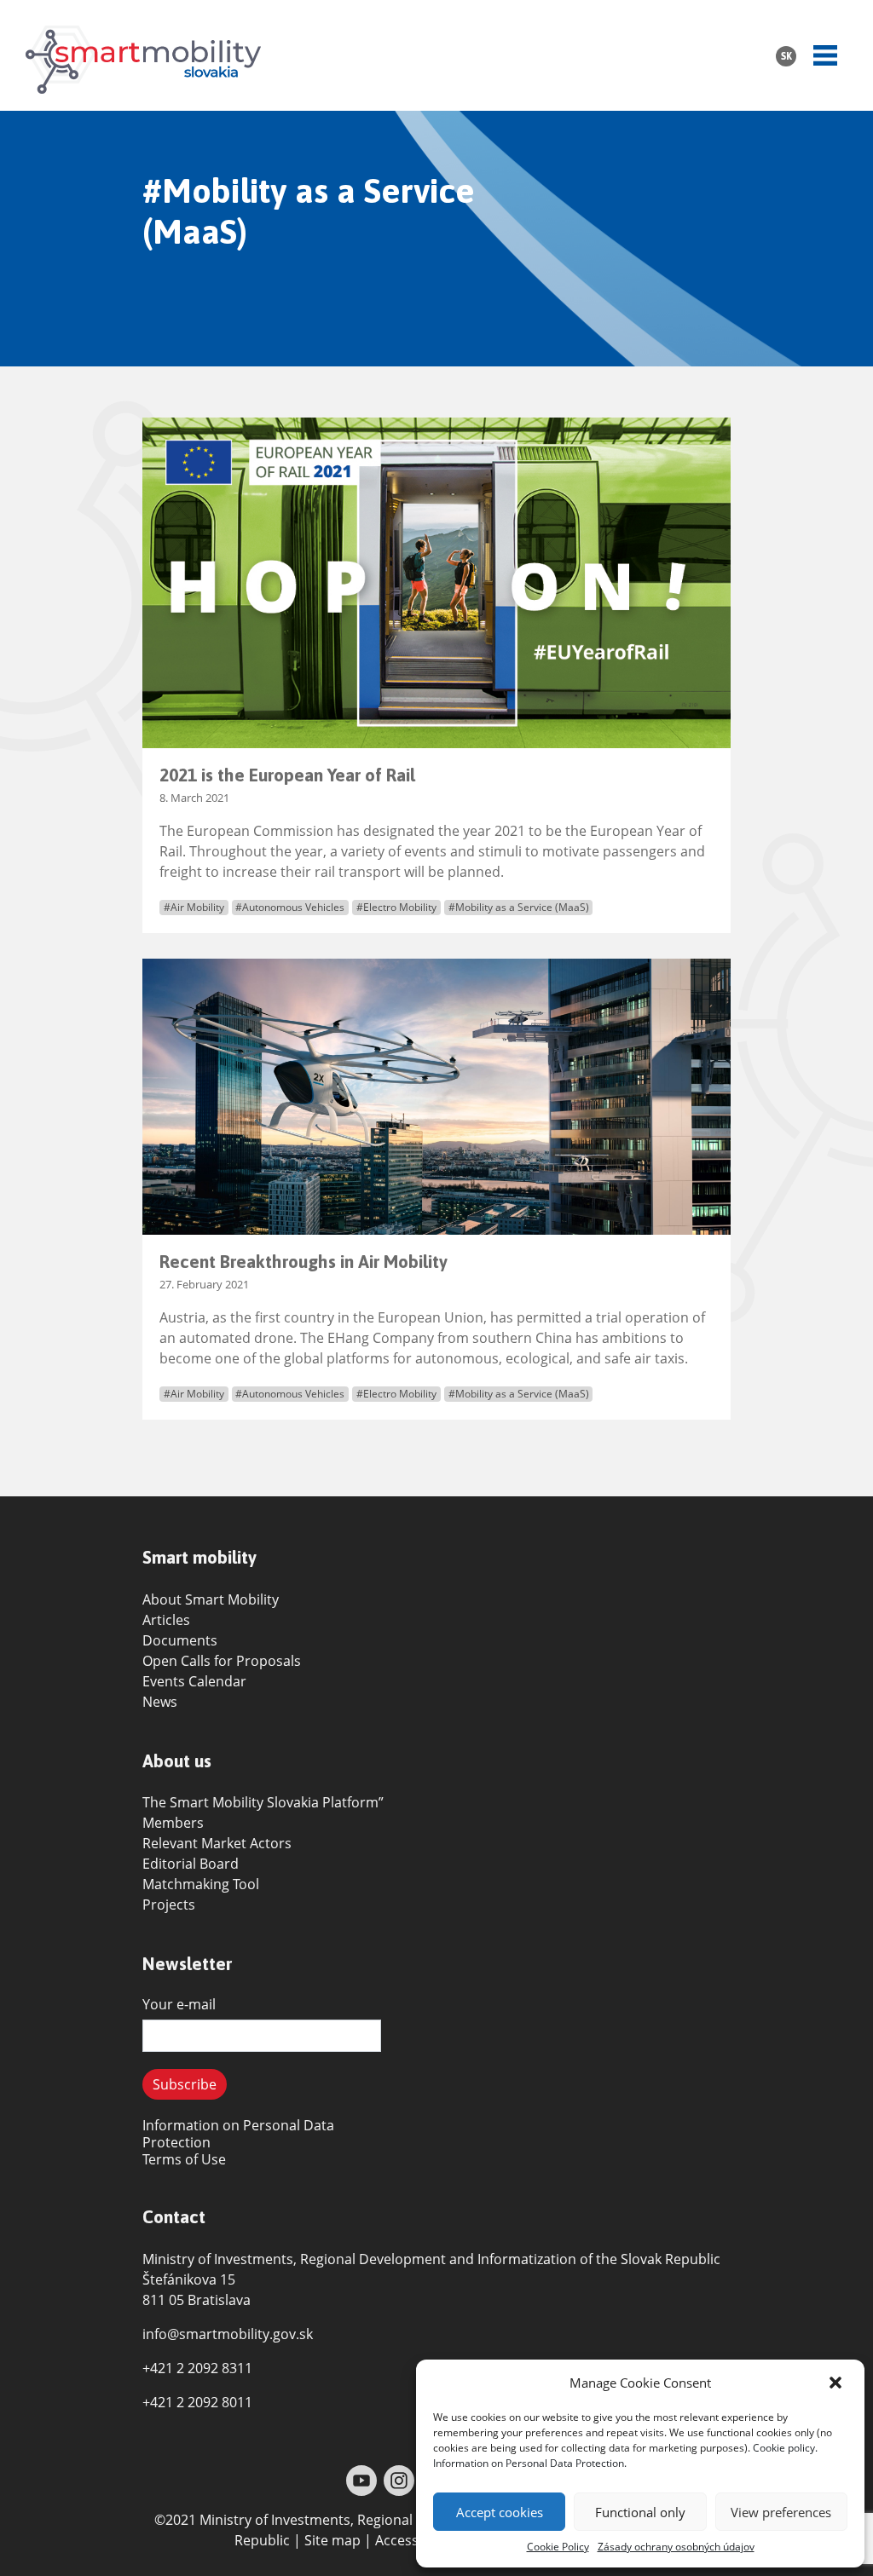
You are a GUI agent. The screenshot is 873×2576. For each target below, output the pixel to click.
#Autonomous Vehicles (290, 907)
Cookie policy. (785, 2448)
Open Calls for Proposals (222, 1661)
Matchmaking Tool (201, 1884)
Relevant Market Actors (217, 1843)
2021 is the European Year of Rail (287, 775)
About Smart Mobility (211, 1599)
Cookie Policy (558, 2547)
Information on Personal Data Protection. (530, 2463)
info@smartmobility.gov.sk (228, 2334)
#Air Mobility (194, 907)
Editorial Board (191, 1864)
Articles (166, 1620)
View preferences (781, 2512)
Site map (332, 2540)
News (160, 1702)
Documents (180, 1640)
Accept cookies (500, 2512)
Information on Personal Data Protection (238, 2134)
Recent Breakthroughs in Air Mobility (304, 1262)
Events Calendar (194, 1681)
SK (786, 56)
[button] (837, 2383)
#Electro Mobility (396, 907)
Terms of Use (184, 2159)
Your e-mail (179, 2004)
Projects (169, 1905)
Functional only (640, 2512)
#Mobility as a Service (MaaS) (519, 907)
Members (173, 1823)
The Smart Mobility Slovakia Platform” (263, 1802)
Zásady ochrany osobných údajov (676, 2547)
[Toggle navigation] (825, 55)
